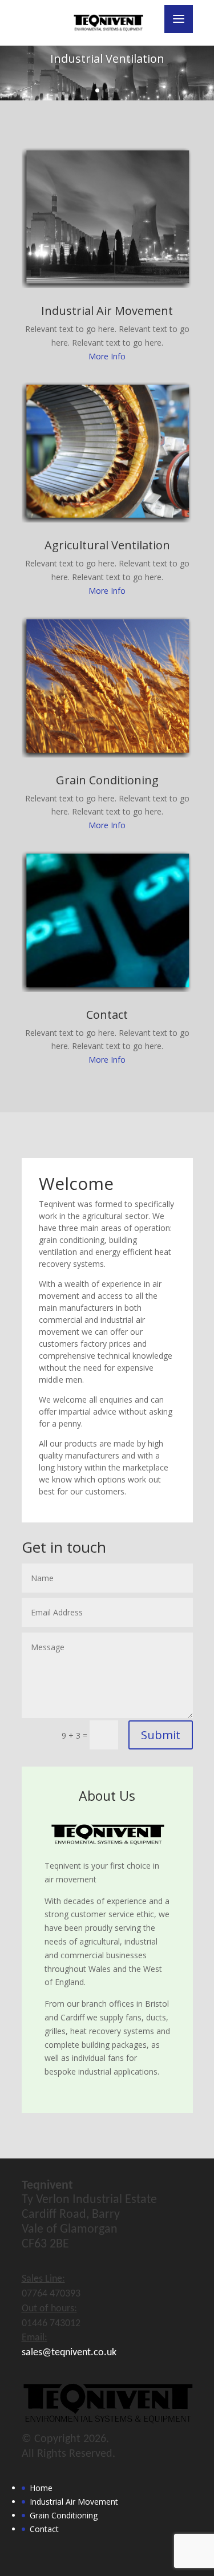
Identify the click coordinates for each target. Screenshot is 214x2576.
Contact (107, 1014)
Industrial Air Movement (107, 311)
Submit (161, 1735)
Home (41, 2488)
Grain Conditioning (107, 780)
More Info (107, 356)
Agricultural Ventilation (107, 545)
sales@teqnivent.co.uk (69, 2353)
